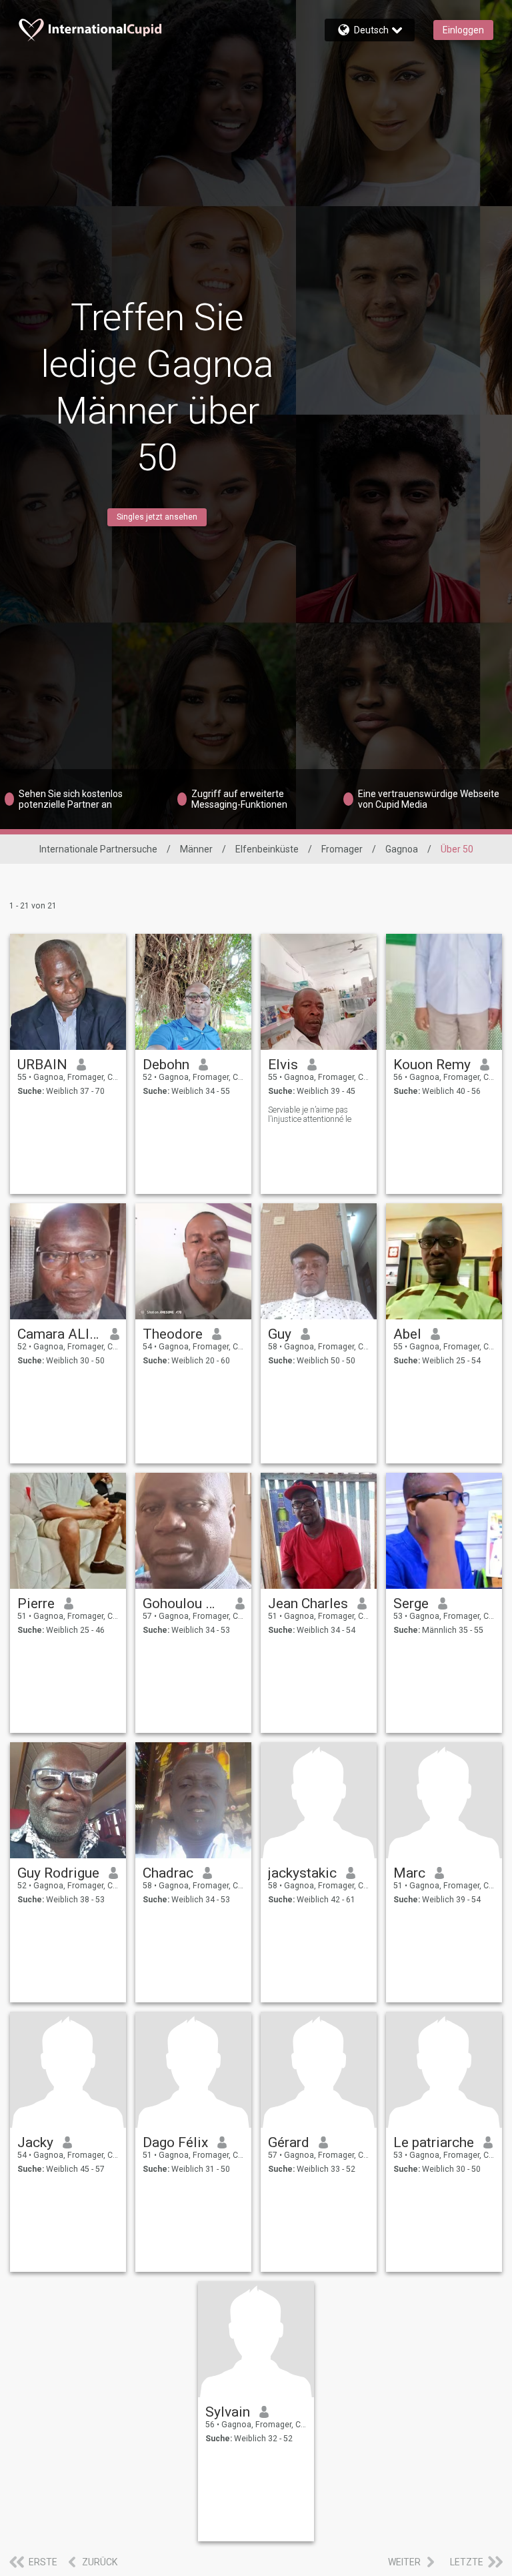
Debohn (166, 1065)
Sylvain (228, 2412)
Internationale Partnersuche (98, 849)
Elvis (283, 1065)
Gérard (289, 2142)
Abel (407, 1334)
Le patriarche (434, 2142)
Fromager (342, 849)
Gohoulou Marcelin (184, 1603)
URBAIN (42, 1065)
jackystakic (302, 1873)
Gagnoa (402, 849)
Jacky (35, 2142)
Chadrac (168, 1873)
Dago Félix (175, 2142)
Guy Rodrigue (58, 1873)
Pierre (36, 1603)
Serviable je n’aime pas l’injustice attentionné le (310, 1115)
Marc (409, 1873)
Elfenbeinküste (267, 849)
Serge (411, 1603)
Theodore (173, 1334)
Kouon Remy (432, 1065)
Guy (280, 1334)
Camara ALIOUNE (59, 1334)
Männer (196, 849)
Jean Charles (308, 1603)
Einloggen (463, 30)
